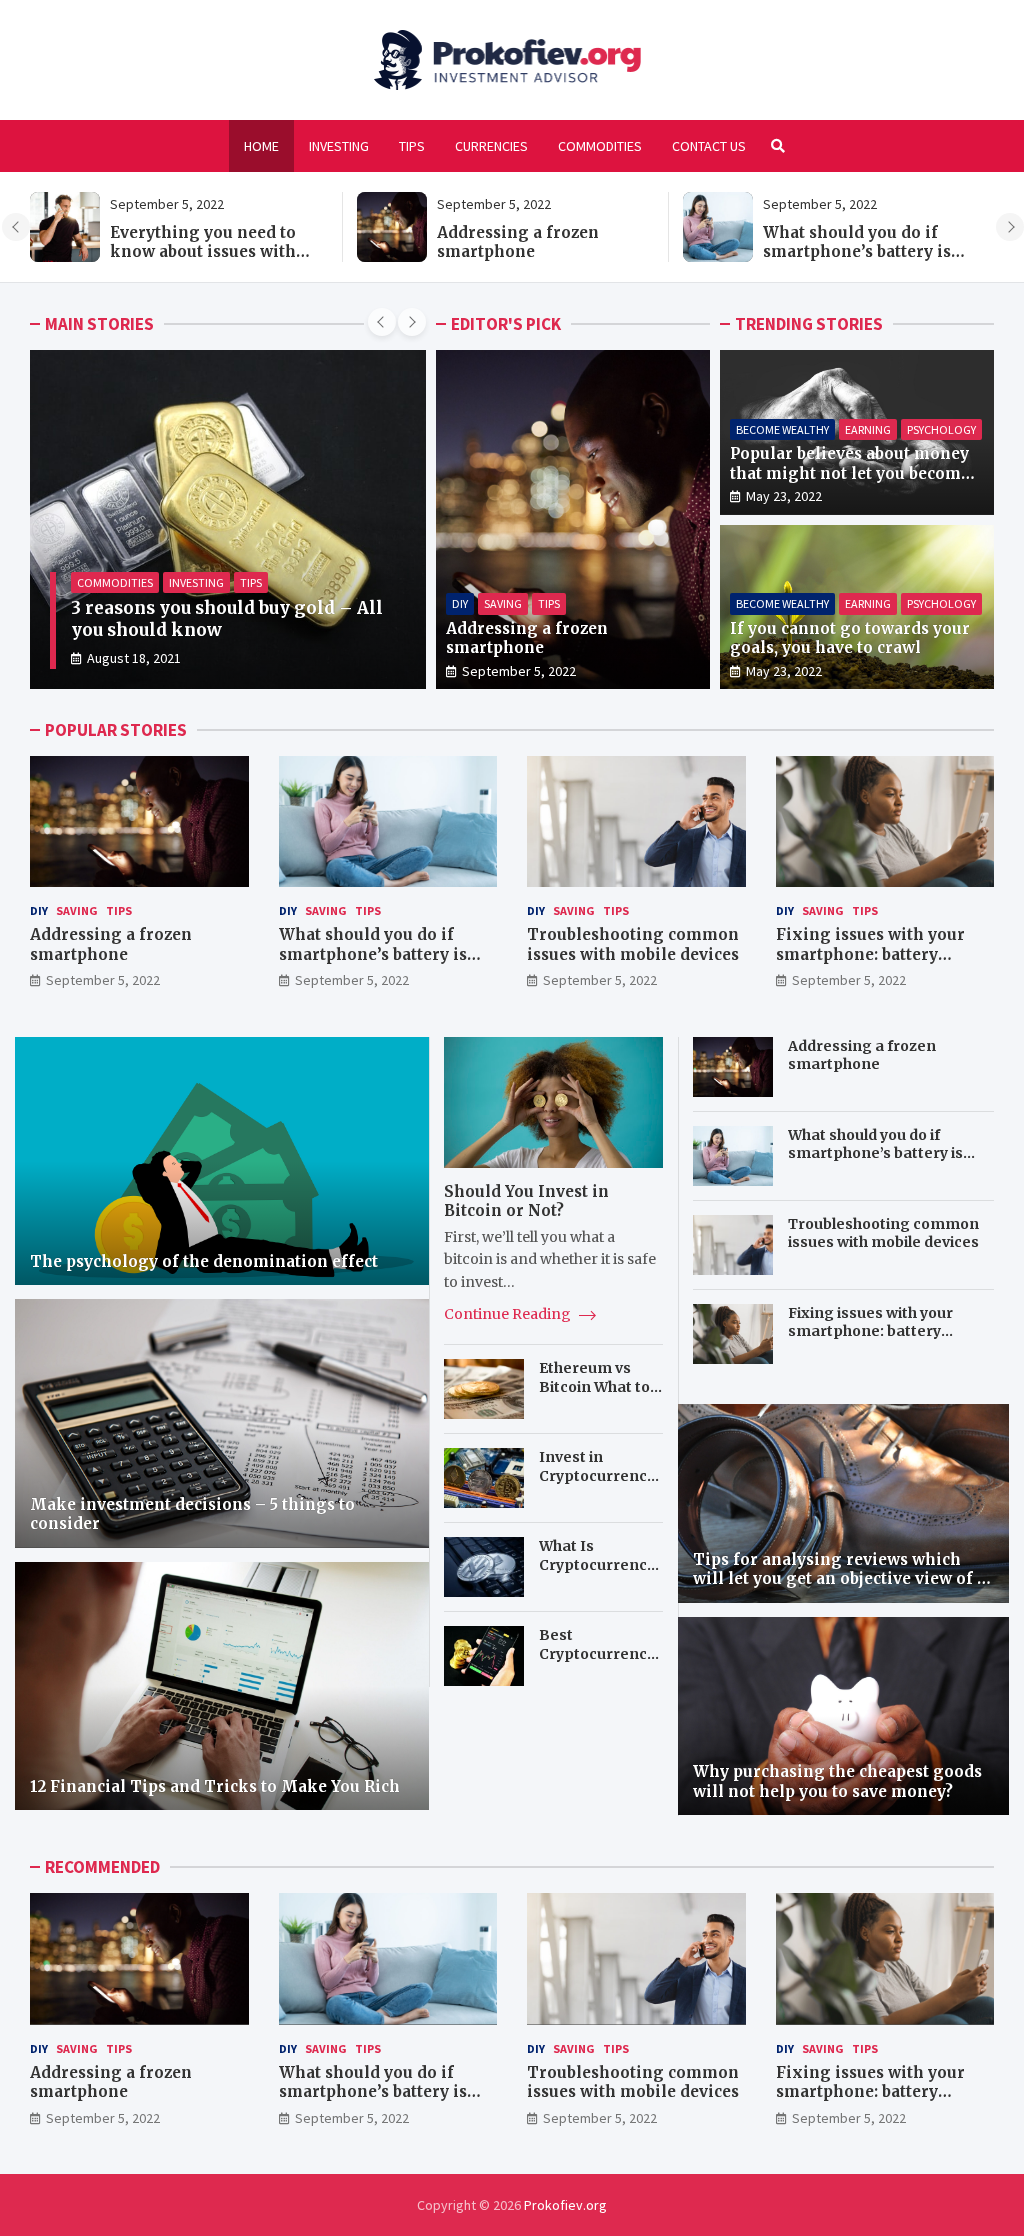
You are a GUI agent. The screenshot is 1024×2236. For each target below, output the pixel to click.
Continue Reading (509, 1314)
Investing (339, 146)
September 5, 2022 (519, 671)
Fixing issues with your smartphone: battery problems (870, 954)
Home (261, 146)
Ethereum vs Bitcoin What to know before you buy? (599, 1395)
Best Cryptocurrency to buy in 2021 (597, 1653)
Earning (868, 429)
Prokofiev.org (565, 2205)
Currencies (491, 146)
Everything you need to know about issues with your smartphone (203, 252)
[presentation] (16, 227)
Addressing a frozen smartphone (518, 242)
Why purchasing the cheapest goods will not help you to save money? (837, 1781)
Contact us (709, 146)
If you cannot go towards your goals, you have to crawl (850, 638)
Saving (503, 603)
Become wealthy (782, 429)
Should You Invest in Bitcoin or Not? (526, 1201)
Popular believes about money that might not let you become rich (850, 473)
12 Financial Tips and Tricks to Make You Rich (215, 1786)
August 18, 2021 (134, 658)
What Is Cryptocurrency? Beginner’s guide (600, 1573)
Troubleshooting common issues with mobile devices (633, 944)
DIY (460, 603)
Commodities (600, 146)
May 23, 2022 (784, 496)
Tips (412, 146)
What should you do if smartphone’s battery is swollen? (857, 252)
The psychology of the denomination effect (204, 1261)
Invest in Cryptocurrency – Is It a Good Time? (597, 1484)
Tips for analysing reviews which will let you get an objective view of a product (839, 1579)
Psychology (941, 429)
